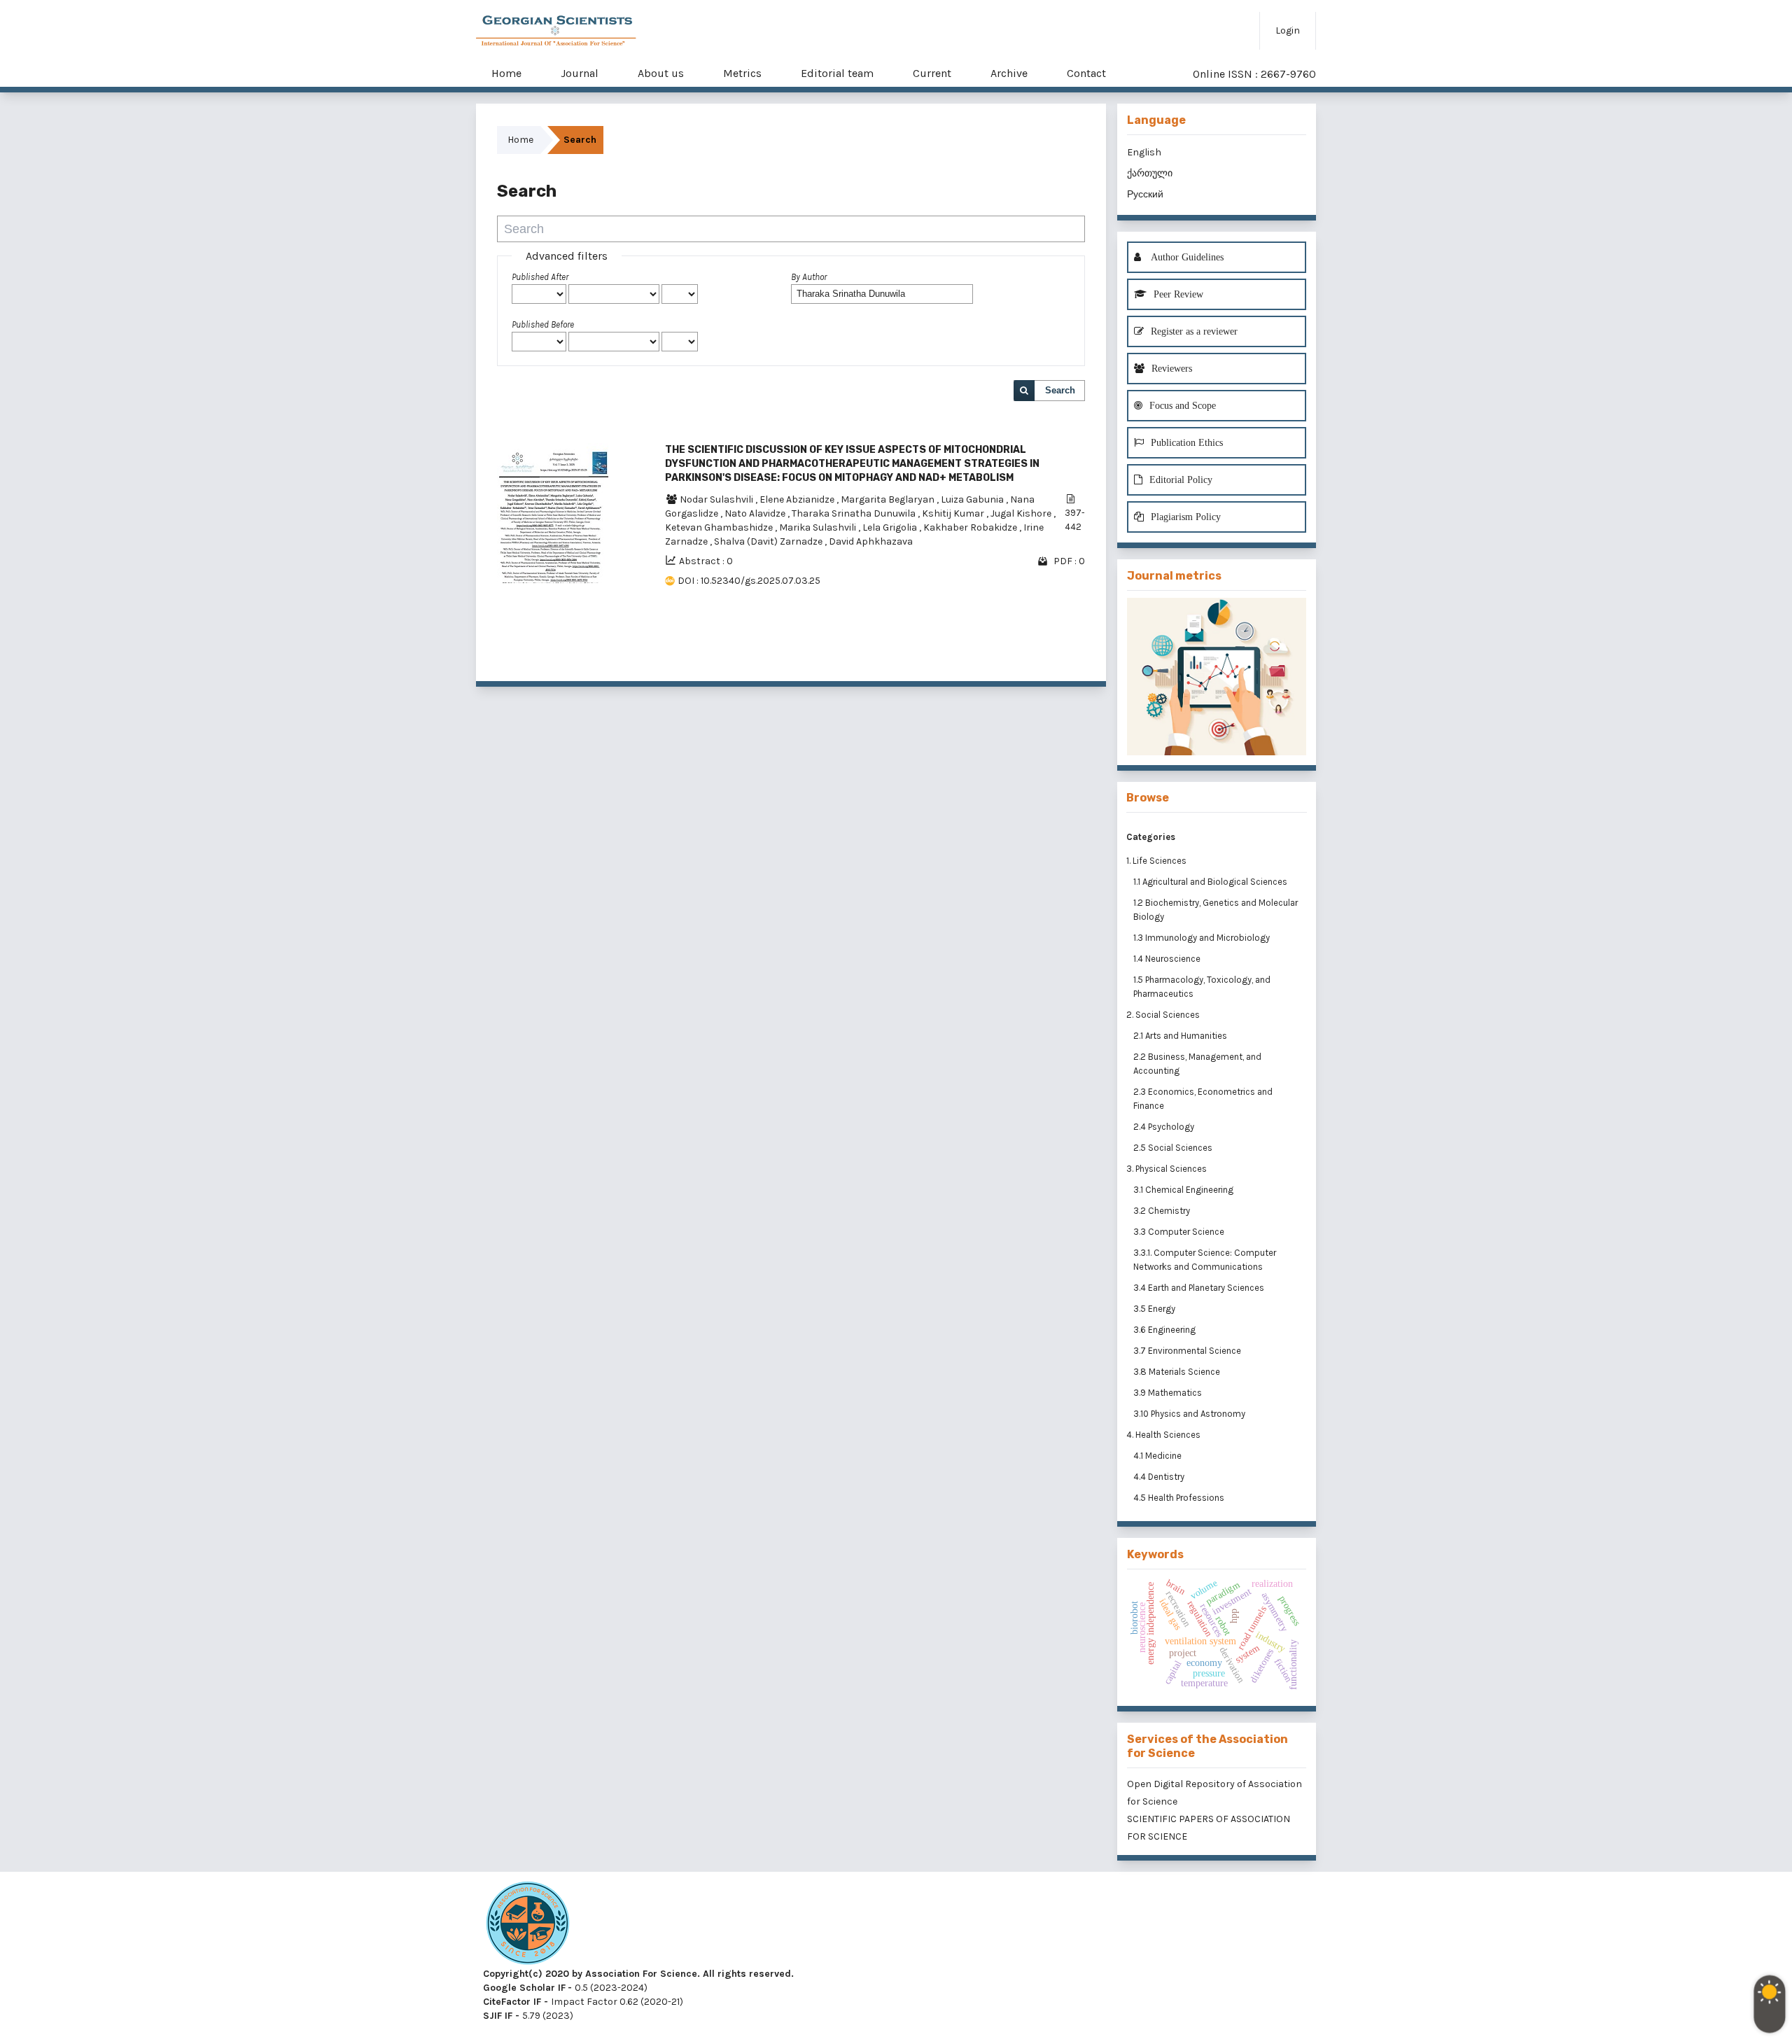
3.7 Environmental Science (1188, 1351)
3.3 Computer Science (1180, 1232)
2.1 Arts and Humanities (1181, 1036)
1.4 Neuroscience (1168, 959)
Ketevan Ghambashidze (720, 527)
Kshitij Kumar (954, 513)
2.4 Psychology (1165, 1127)
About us (661, 73)
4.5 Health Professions (1180, 1498)
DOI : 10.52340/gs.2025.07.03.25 (749, 581)
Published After (540, 277)
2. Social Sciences (1163, 1015)
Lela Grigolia (891, 527)
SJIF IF (498, 2016)
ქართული (1150, 173)
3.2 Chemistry (1163, 1211)
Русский (1145, 194)
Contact (1086, 73)
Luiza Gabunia (973, 499)
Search (1060, 390)
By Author (809, 277)
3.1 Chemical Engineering (1184, 1190)
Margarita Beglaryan (889, 499)
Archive (1009, 73)
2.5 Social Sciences (1174, 1148)
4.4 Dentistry (1160, 1477)
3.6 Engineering (1165, 1330)
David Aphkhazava (871, 541)
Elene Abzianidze (798, 499)
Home (506, 73)
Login (1288, 30)
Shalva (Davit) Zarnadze (769, 541)
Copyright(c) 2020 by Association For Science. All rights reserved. (638, 1974)
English (1144, 152)
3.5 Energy (1155, 1309)
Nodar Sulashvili (717, 499)
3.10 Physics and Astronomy (1190, 1414)
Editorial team (837, 73)
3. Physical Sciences (1167, 1169)
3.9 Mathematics (1169, 1393)
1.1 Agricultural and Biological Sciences (1211, 882)
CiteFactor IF (512, 2002)
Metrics (742, 73)
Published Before (543, 324)
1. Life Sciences (1156, 861)
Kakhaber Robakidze (971, 527)
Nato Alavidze (756, 513)
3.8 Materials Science (1178, 1372)
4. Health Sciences (1163, 1435)
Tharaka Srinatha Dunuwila (855, 513)
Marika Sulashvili (819, 527)
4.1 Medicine (1158, 1456)
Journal (580, 73)
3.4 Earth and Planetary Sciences (1200, 1288)
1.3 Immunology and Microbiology (1203, 938)
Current (932, 73)
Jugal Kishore (1022, 513)
